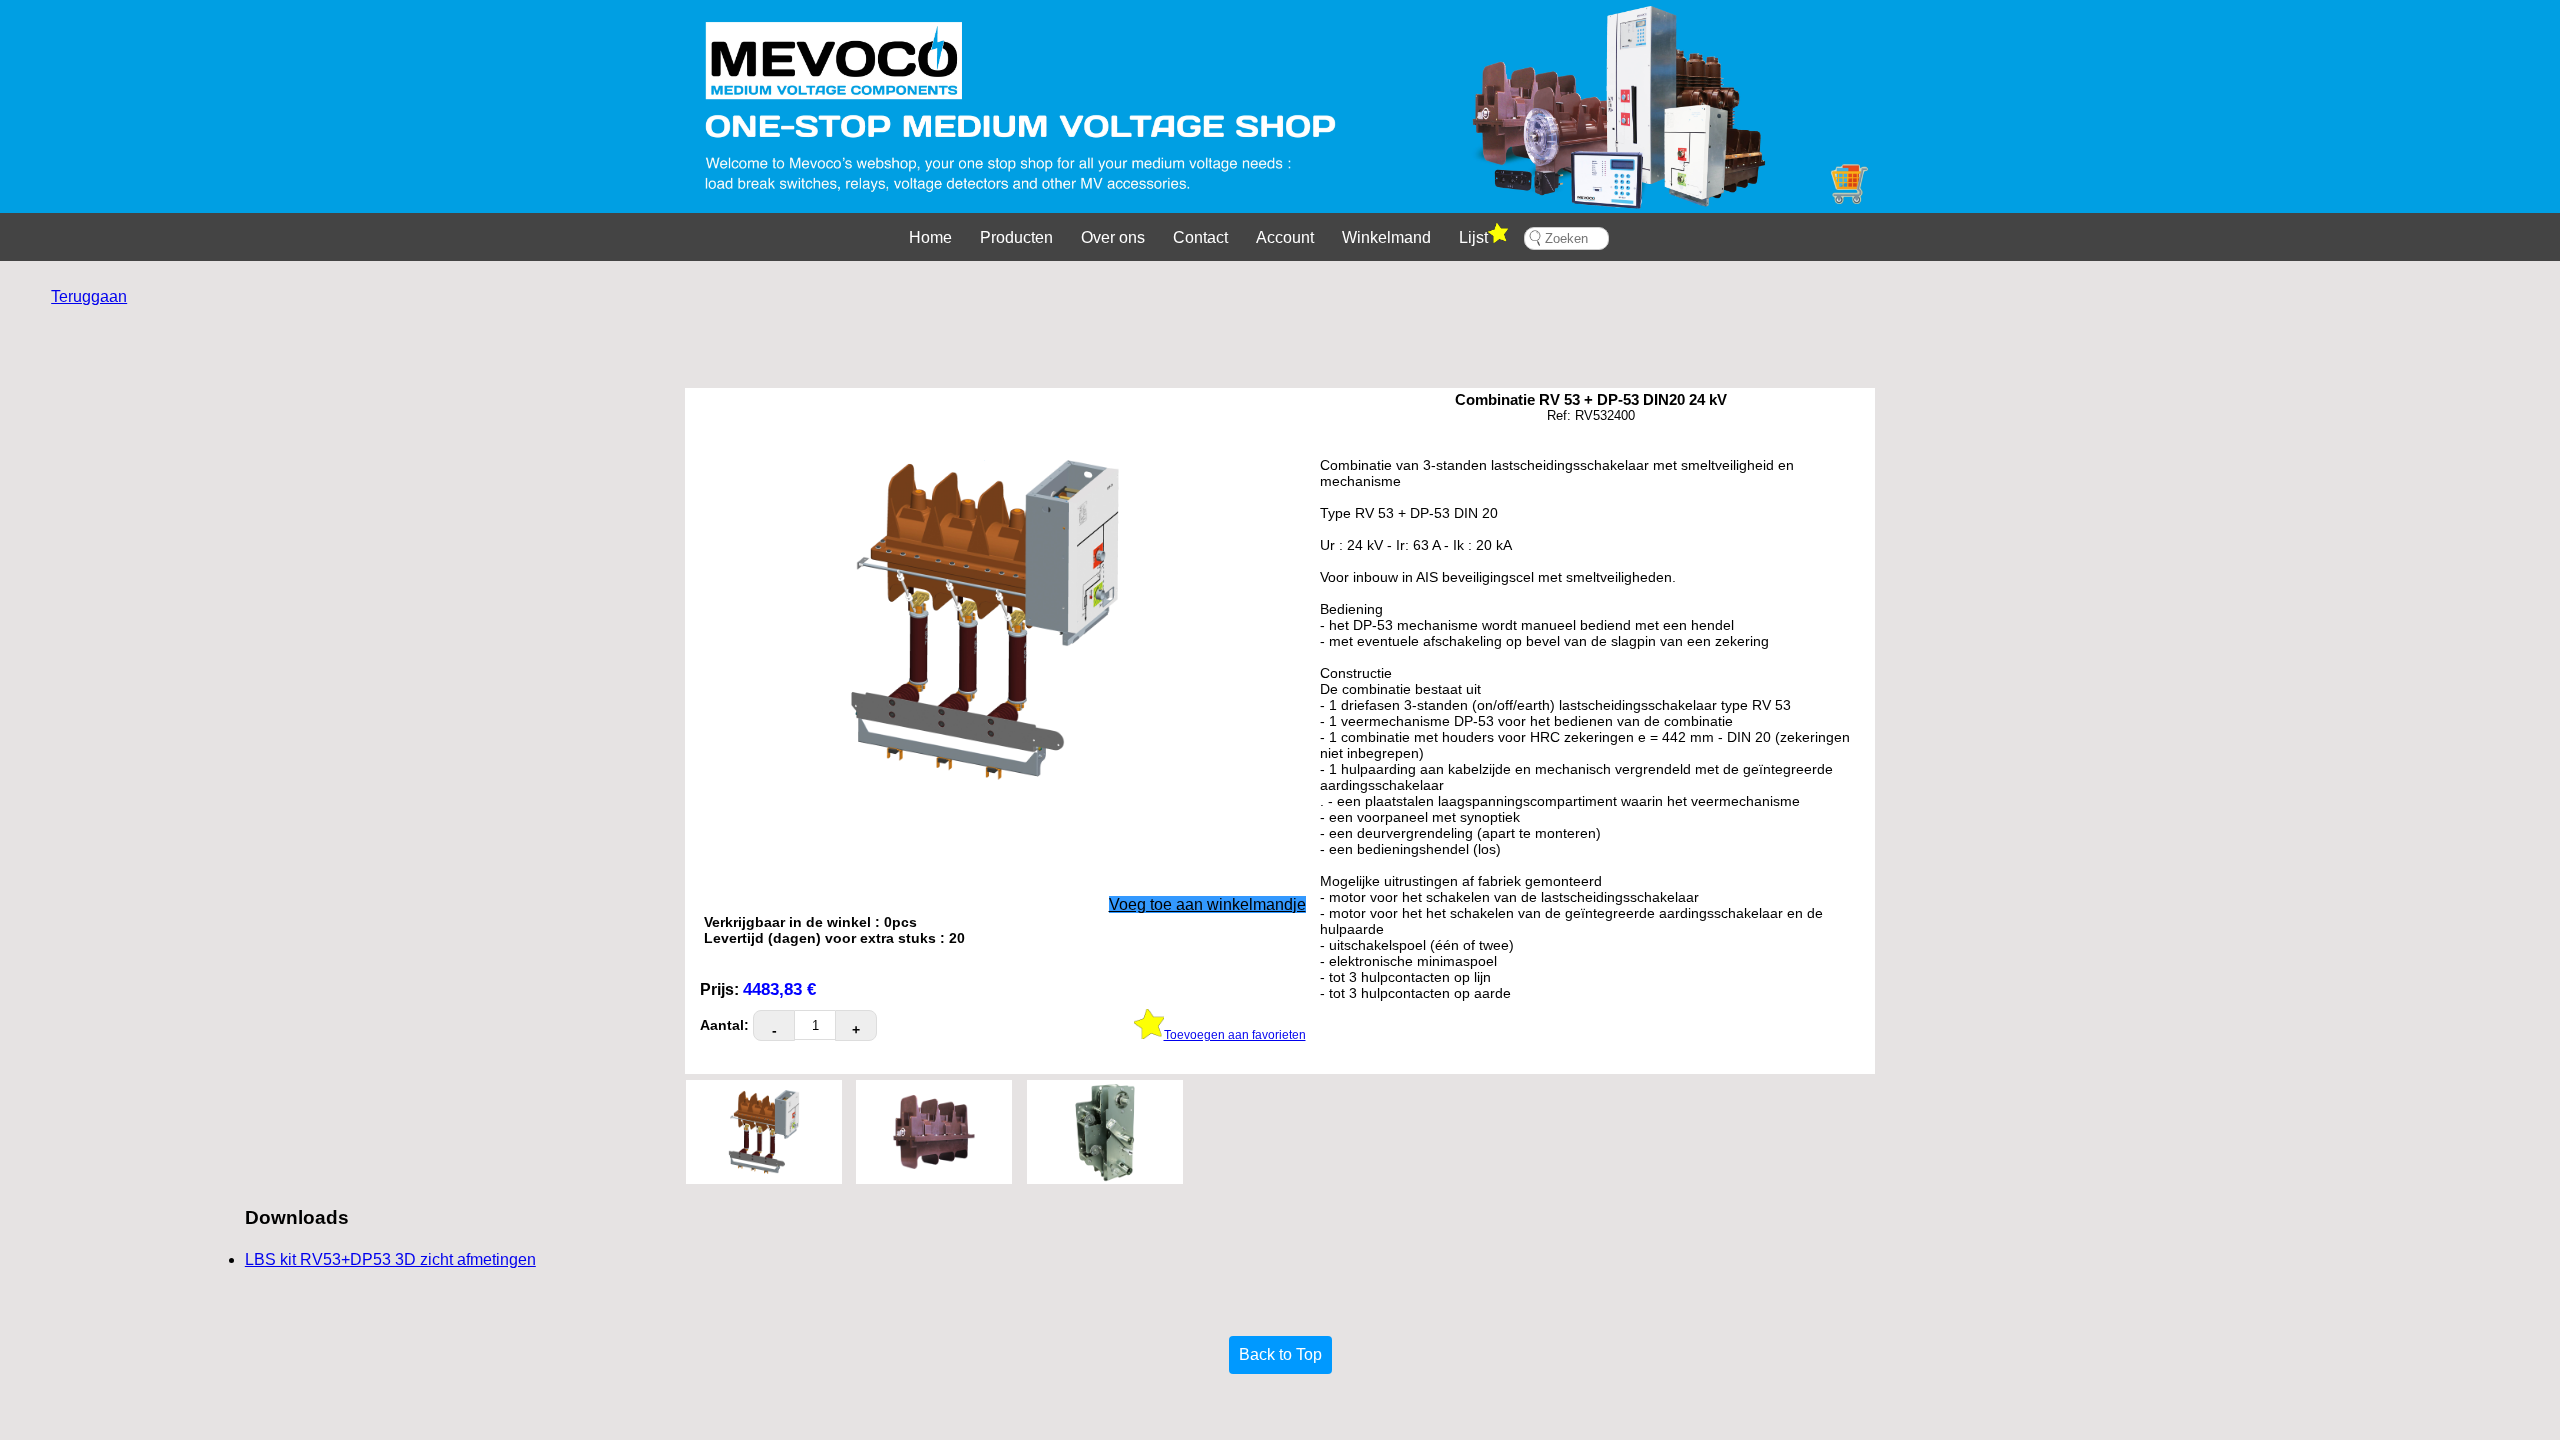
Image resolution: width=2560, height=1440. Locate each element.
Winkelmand (1386, 237)
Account (1285, 237)
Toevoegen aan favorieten (1235, 1035)
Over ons (1113, 237)
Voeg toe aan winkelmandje (1207, 904)
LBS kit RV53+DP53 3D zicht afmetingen (390, 1259)
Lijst (1473, 237)
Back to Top (1280, 1354)
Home (930, 237)
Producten (1016, 237)
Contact (1200, 237)
